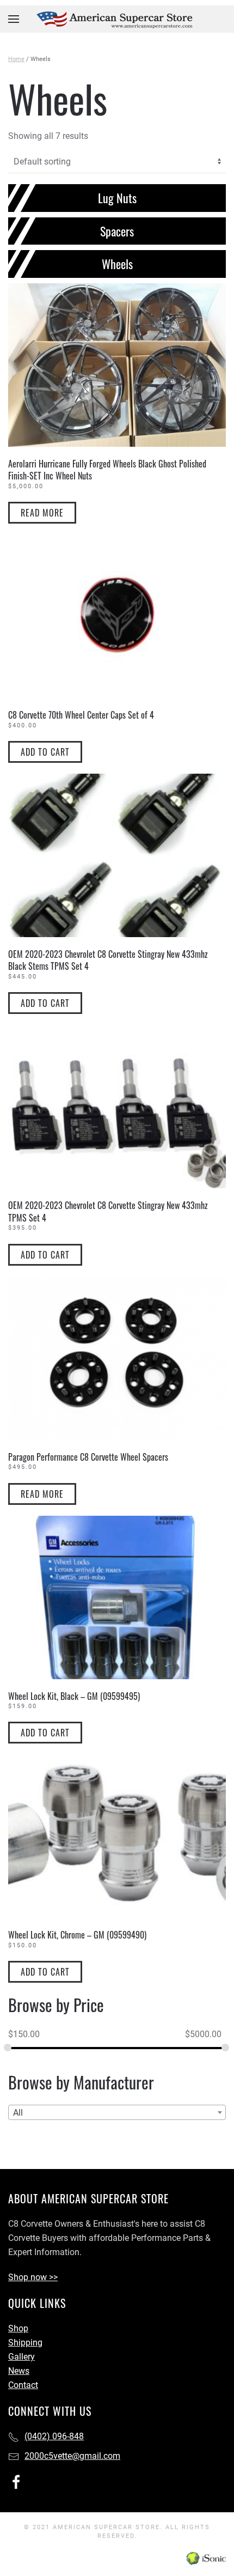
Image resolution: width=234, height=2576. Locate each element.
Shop (18, 2328)
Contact (23, 2385)
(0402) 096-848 (54, 2436)
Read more (42, 513)
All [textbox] (18, 2113)
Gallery (21, 2357)
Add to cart (45, 752)
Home (16, 59)
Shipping (25, 2343)
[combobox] (117, 2112)
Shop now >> (33, 2277)
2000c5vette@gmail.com (72, 2456)
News (19, 2371)
